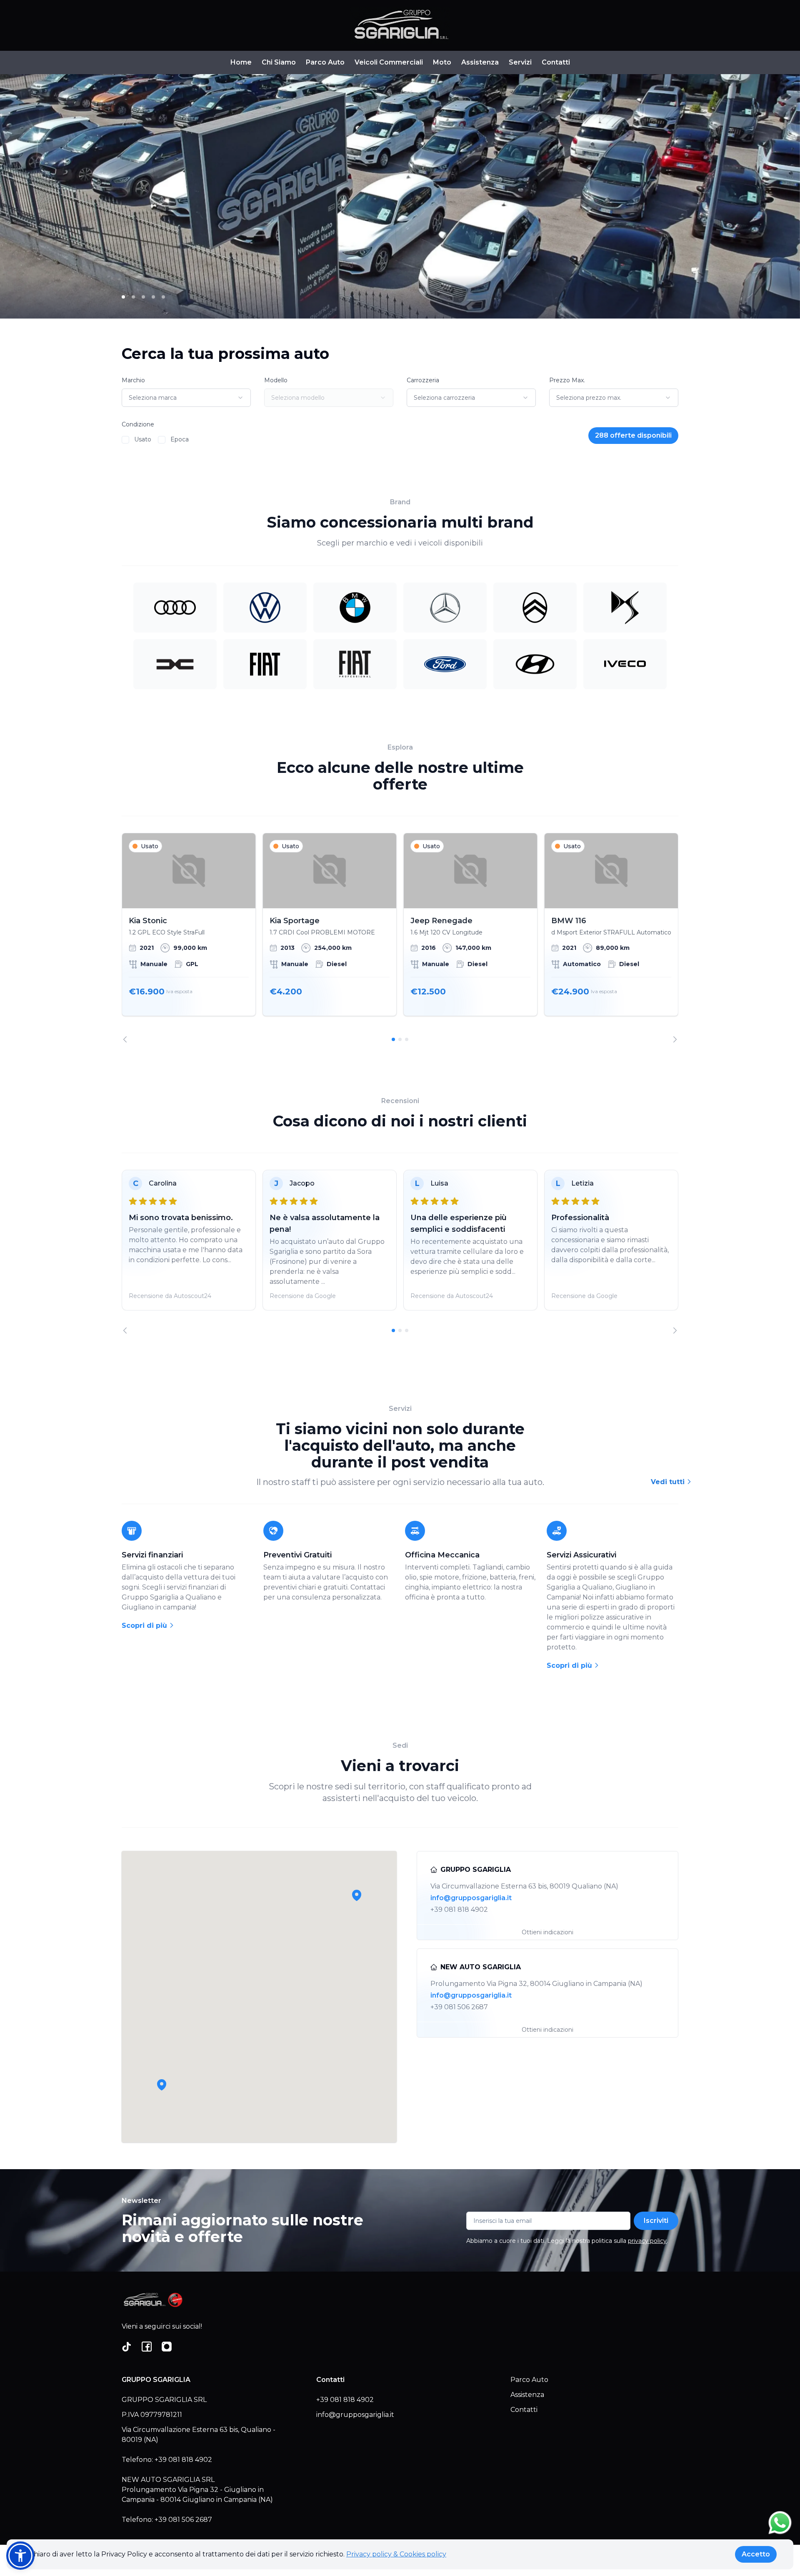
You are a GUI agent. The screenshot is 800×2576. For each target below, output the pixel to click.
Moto (442, 62)
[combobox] (186, 398)
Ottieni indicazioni (547, 1932)
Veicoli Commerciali (389, 62)
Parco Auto (325, 62)
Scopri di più (145, 1626)
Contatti (556, 62)
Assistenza (480, 62)
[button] (162, 2085)
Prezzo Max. (567, 380)
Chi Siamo (279, 62)
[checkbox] (125, 440)
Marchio (133, 380)
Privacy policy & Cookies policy (396, 2554)
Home (241, 62)
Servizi (520, 62)
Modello (276, 380)
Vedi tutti (669, 1482)
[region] (400, 938)
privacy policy (647, 2241)
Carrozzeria (423, 380)
